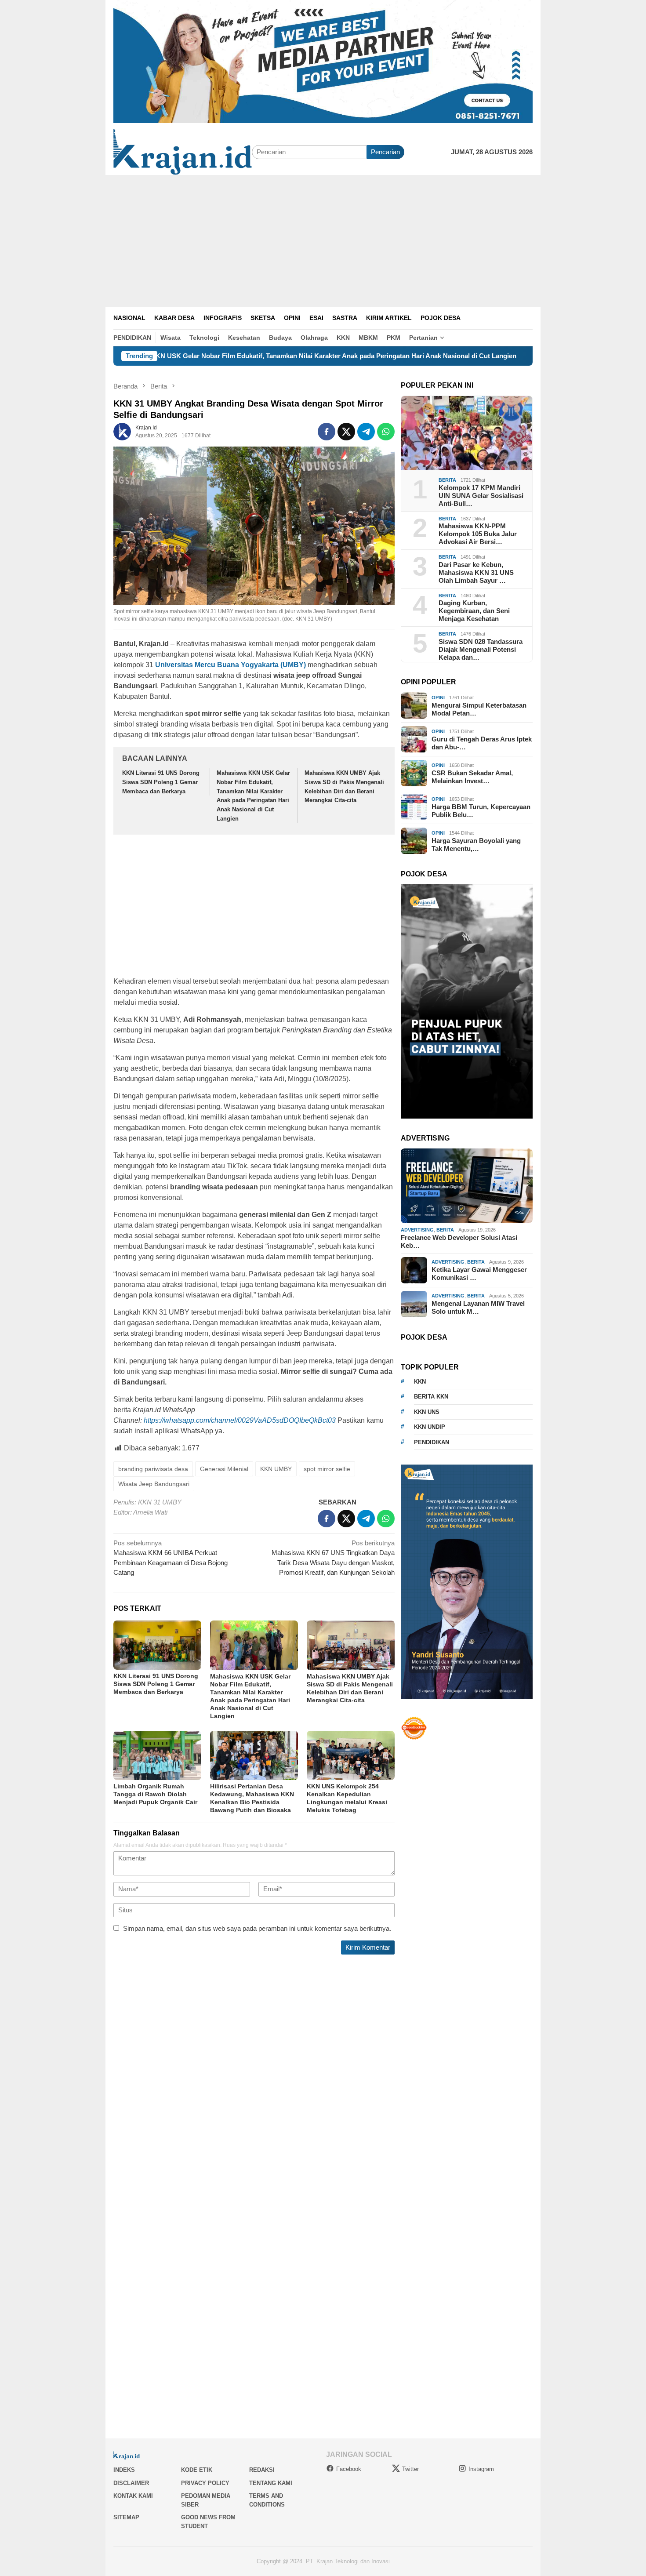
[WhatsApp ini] (386, 432)
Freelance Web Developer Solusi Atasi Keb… (459, 1241)
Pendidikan (432, 1442)
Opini (438, 698)
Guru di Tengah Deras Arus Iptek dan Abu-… (482, 743)
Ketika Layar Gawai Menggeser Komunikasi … (479, 1273)
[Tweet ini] (346, 432)
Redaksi (262, 2470)
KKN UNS (427, 1412)
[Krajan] (183, 151)
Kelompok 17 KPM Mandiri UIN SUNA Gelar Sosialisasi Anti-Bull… (481, 496)
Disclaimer (131, 2483)
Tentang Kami (271, 2483)
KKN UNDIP (430, 1427)
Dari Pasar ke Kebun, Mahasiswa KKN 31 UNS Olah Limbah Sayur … (476, 572)
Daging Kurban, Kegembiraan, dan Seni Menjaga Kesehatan (474, 611)
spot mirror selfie (327, 1469)
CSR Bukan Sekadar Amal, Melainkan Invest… (472, 777)
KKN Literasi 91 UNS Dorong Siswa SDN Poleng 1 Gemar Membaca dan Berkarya (161, 782)
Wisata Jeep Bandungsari (154, 1484)
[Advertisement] (323, 241)
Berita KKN (431, 1397)
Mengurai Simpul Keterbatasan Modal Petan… (479, 709)
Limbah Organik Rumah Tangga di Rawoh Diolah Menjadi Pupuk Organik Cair (155, 1794)
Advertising (417, 1230)
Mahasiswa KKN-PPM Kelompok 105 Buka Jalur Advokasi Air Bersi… (478, 534)
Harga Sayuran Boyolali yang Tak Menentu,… (476, 845)
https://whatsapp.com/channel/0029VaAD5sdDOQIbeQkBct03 (240, 1420)
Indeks (124, 2470)
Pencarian (385, 152)
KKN (420, 1382)
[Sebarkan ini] (327, 432)
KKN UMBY (276, 1469)
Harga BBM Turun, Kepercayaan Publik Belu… (481, 811)
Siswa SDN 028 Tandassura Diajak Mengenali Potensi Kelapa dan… (481, 649)
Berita (447, 480)
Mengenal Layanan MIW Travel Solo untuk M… (478, 1307)
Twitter (410, 2469)
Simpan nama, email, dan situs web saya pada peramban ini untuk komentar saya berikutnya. (257, 1928)
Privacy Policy (205, 2483)
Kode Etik (197, 2470)
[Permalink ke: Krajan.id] (122, 431)
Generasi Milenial (224, 1469)
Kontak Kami (133, 2496)
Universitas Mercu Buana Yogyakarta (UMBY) (230, 665)
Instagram (481, 2469)
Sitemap (126, 2517)
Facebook (349, 2469)
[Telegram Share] (366, 432)
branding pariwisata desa (153, 1469)
